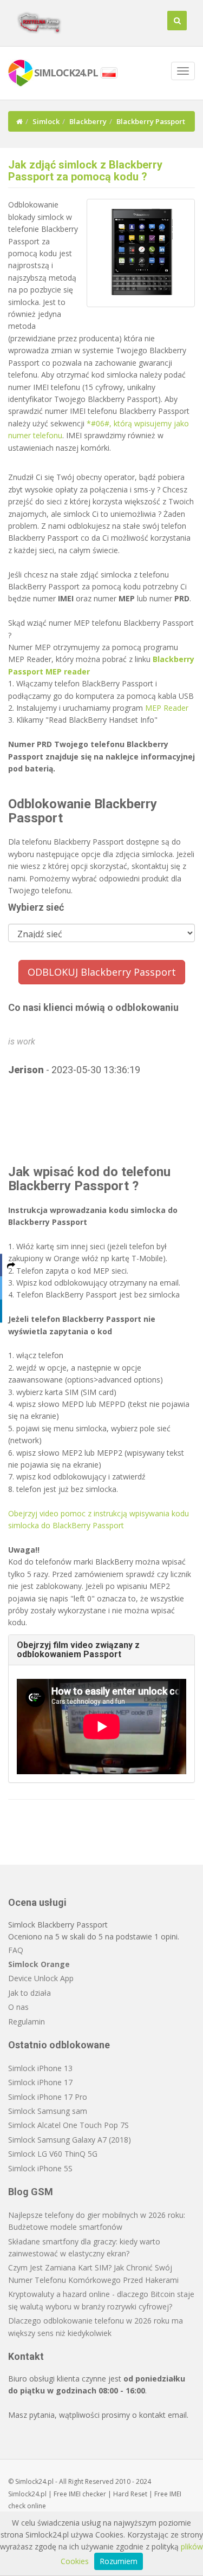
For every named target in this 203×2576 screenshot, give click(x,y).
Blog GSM (31, 2192)
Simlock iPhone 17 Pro (48, 2097)
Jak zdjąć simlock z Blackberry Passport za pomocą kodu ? (85, 171)
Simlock (46, 121)
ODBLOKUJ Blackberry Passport (102, 972)
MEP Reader (167, 708)
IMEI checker (87, 2494)
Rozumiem (119, 2561)
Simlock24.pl (27, 2494)
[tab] (101, 1650)
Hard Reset (130, 2494)
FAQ (16, 1950)
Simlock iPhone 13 (40, 2068)
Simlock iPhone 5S (40, 2168)
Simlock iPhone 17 (40, 2082)
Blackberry (88, 121)
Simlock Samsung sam (48, 2111)
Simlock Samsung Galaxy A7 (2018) (70, 2140)
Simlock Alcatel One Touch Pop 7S (68, 2125)
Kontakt (26, 2356)
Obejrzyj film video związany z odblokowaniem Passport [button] (78, 1650)
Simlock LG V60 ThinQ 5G (53, 2154)
